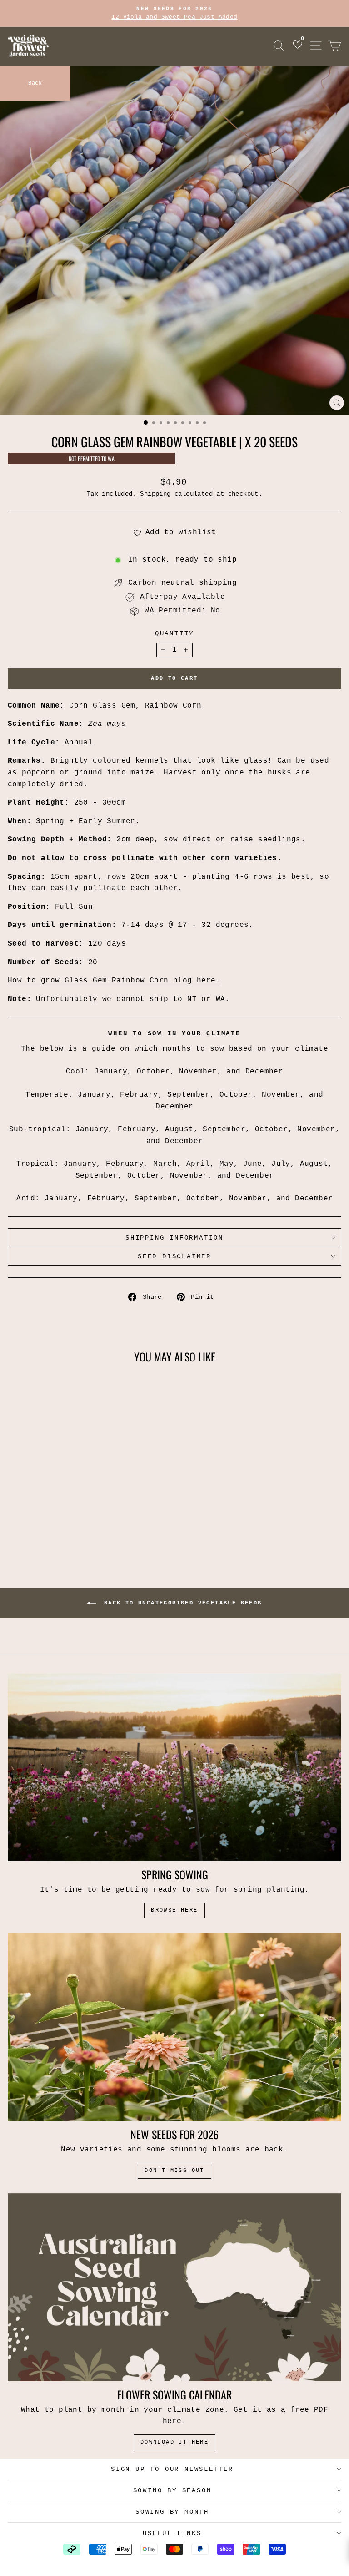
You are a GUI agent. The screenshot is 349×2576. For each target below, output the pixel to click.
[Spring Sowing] (174, 1767)
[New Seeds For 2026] (174, 2027)
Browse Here (174, 1910)
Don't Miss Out (174, 2171)
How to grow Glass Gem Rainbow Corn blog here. (114, 981)
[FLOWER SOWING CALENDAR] (174, 2287)
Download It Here (174, 2442)
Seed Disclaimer (174, 1256)
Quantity (174, 633)
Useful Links (172, 2533)
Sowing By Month (172, 2512)
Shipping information (174, 1238)
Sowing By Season (172, 2490)
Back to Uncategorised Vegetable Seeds (181, 1603)
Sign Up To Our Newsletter (172, 2469)
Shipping (155, 494)
